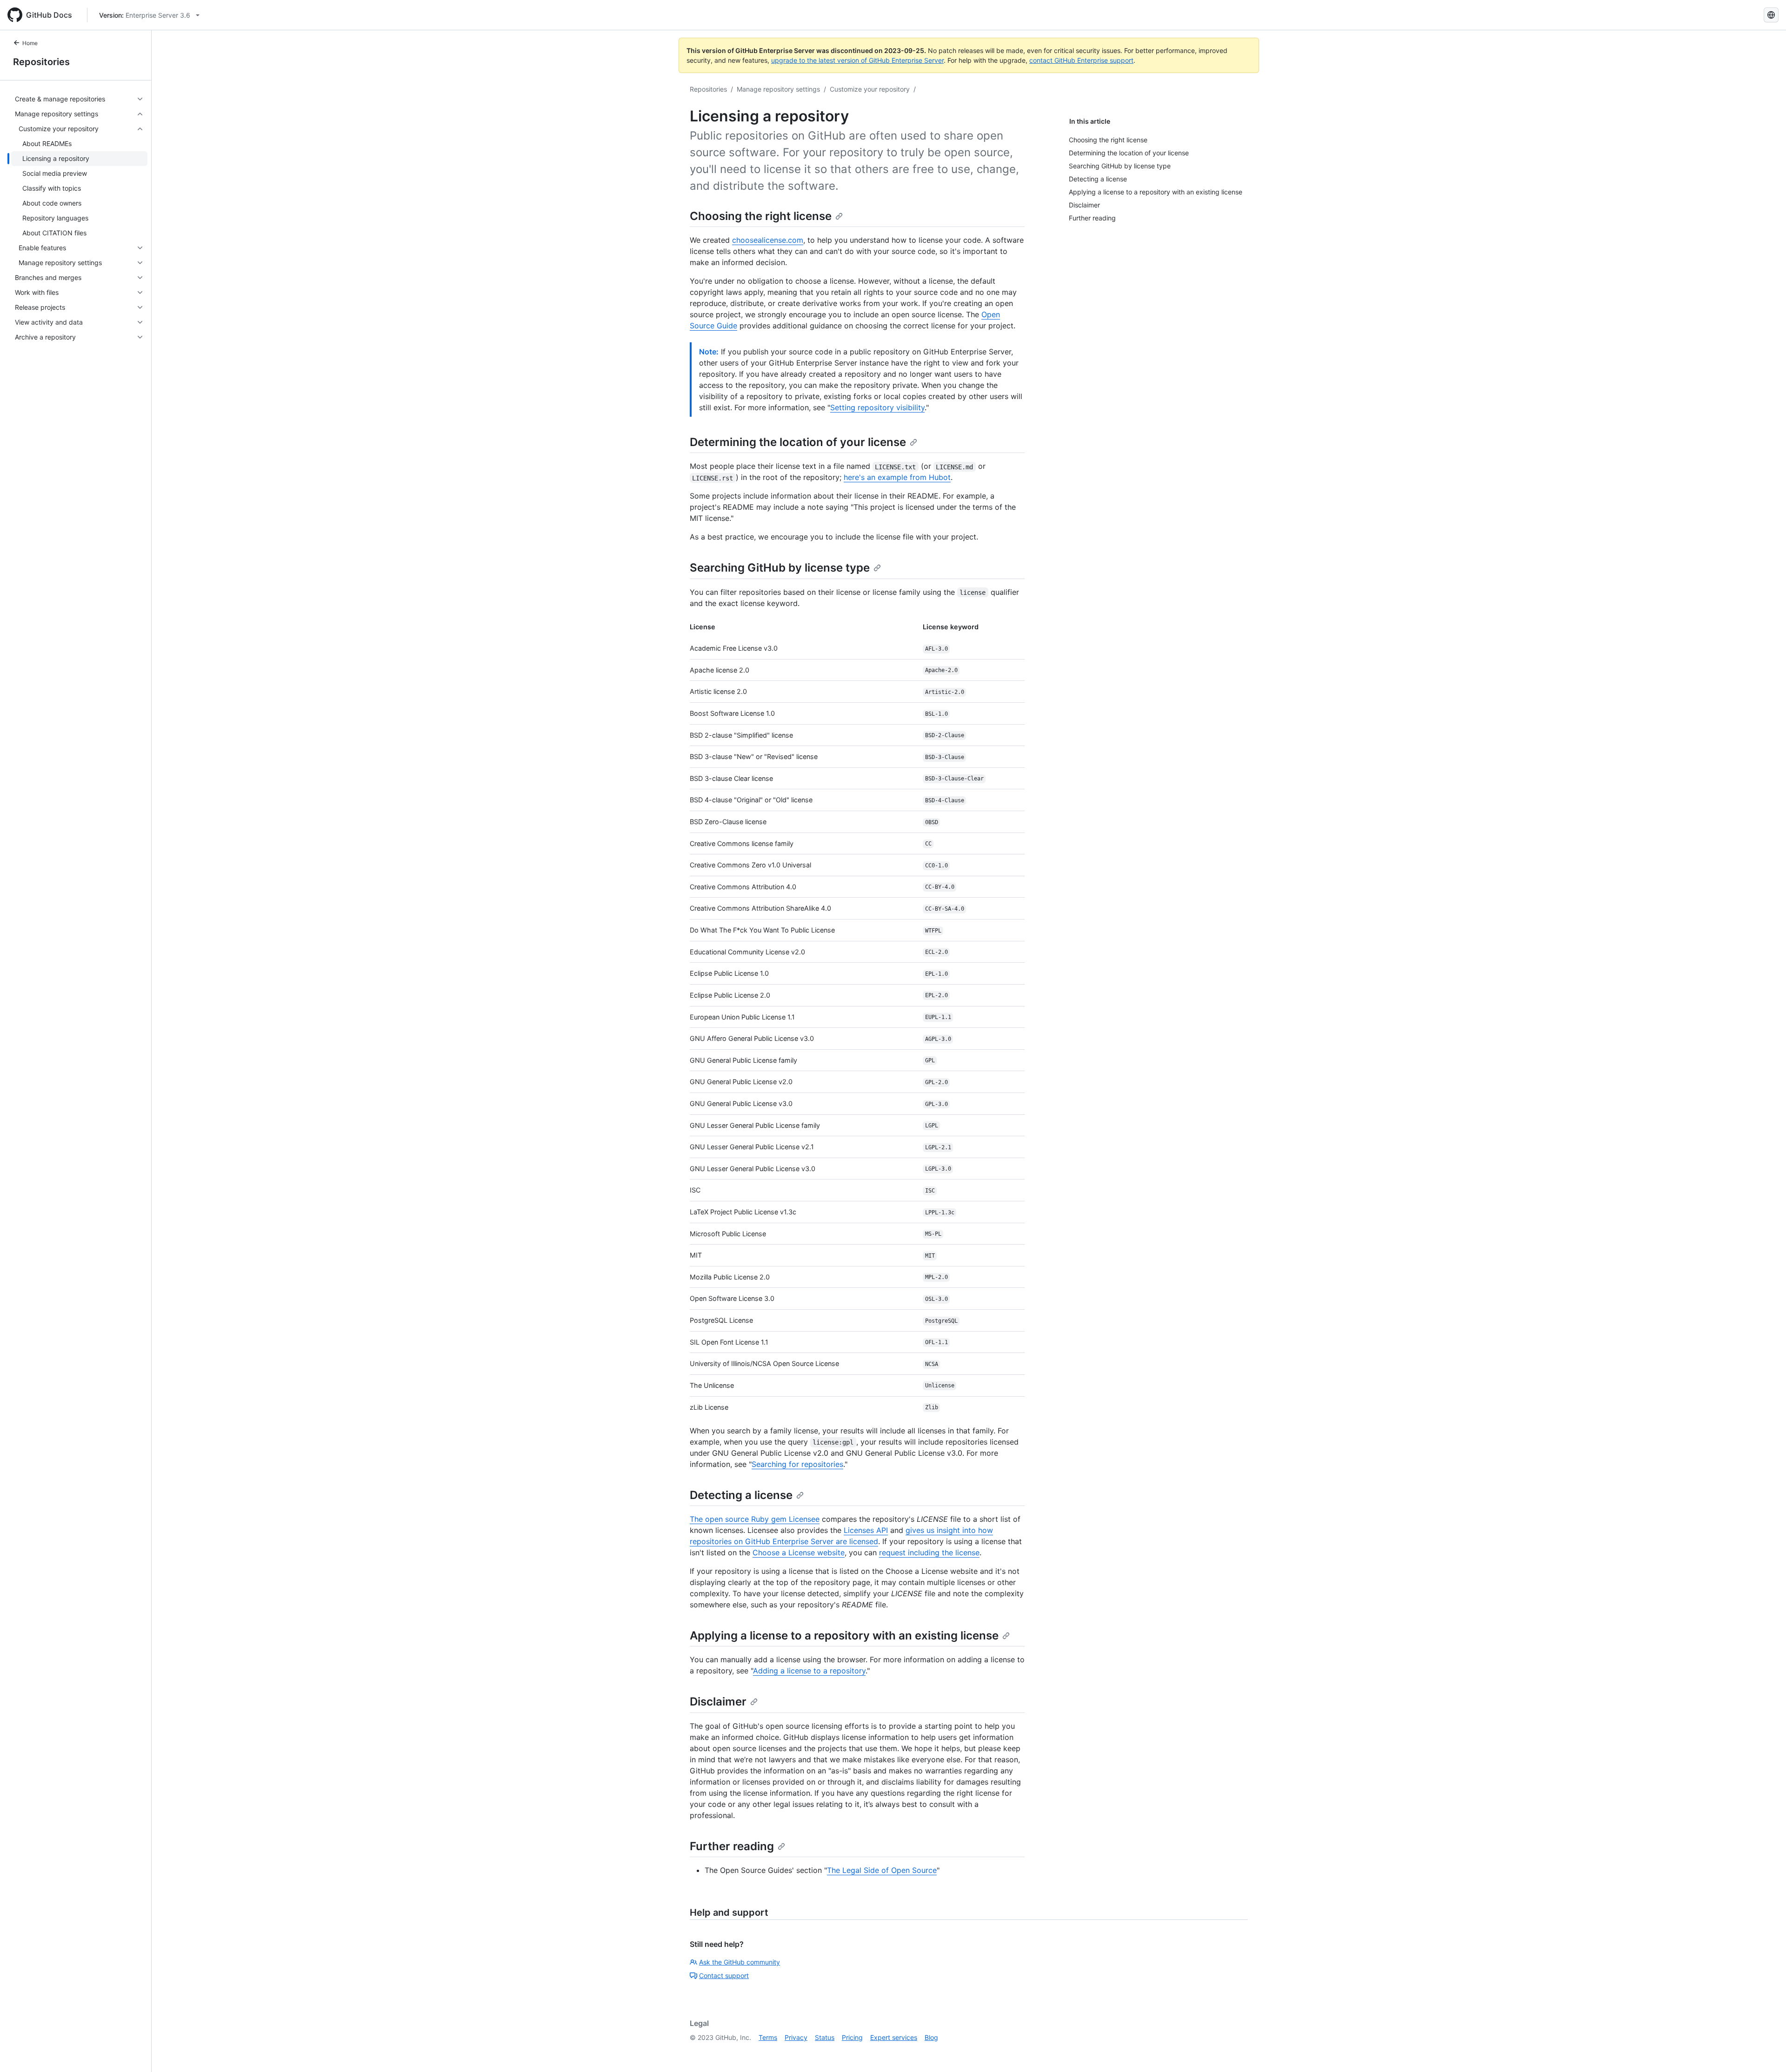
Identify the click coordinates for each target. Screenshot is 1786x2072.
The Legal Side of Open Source (882, 1870)
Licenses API (866, 1530)
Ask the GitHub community (740, 1962)
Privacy (796, 2037)
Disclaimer (718, 1702)
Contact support (724, 1975)
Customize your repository (870, 89)
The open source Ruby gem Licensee (755, 1519)
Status (825, 2037)
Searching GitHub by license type (780, 568)
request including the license (929, 1552)
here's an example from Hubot (897, 477)
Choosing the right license (761, 216)
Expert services (894, 2037)
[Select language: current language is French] (1771, 15)
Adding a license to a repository (809, 1671)
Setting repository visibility (877, 407)
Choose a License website (799, 1552)
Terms (768, 2037)
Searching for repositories (797, 1464)
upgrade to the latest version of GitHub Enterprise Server (857, 60)
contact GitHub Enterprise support (1081, 60)
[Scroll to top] (1766, 2052)
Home (30, 43)
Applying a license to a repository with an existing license (844, 1636)
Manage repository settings (778, 89)
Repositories (41, 62)
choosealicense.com (768, 240)
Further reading (732, 1846)
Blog (931, 2037)
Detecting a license (741, 1495)
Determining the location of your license (798, 442)
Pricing (852, 2037)
